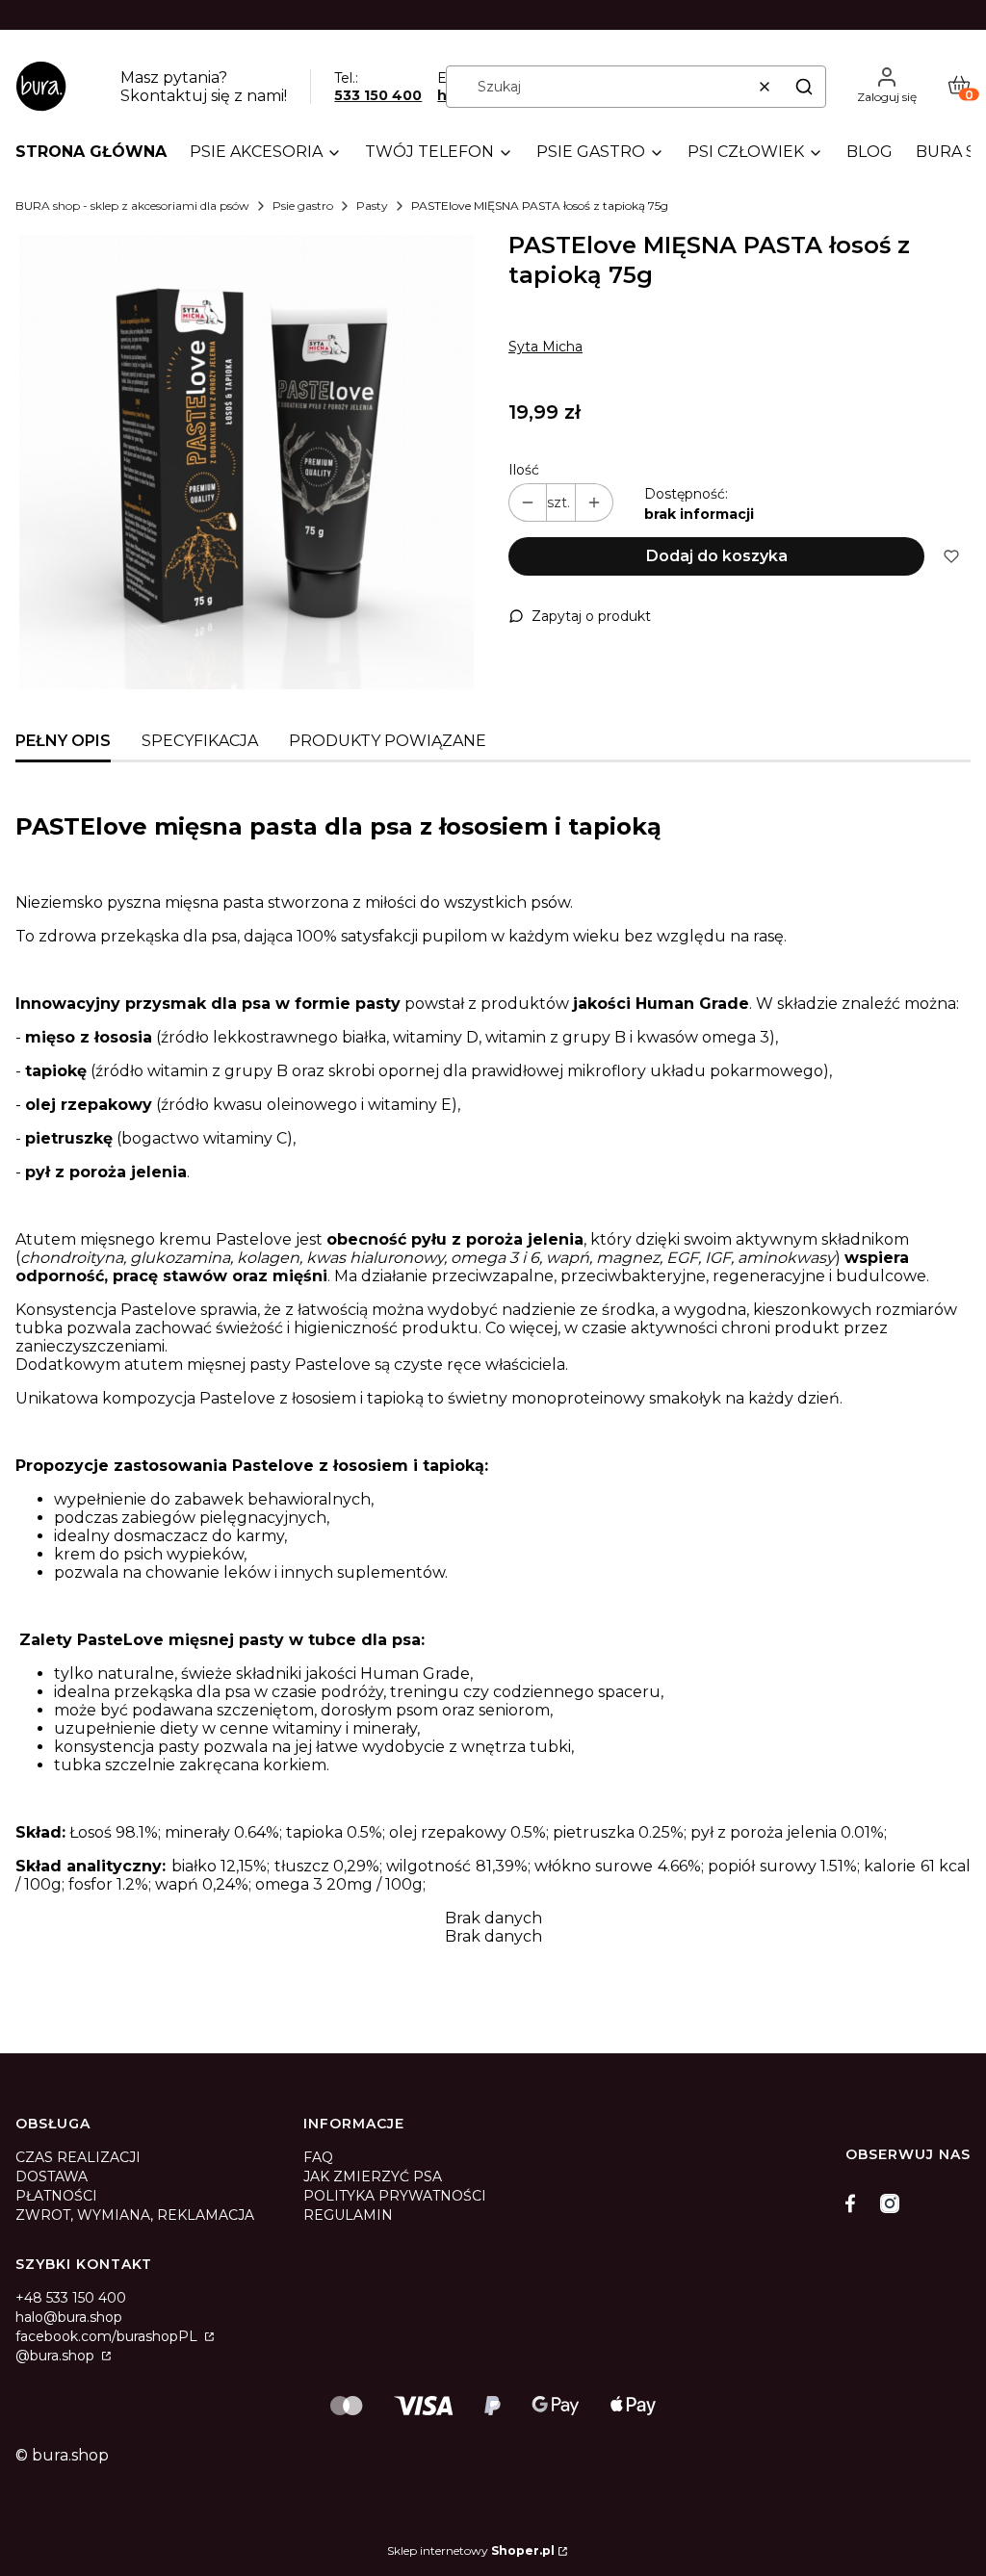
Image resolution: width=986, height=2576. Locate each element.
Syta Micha (545, 347)
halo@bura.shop (69, 2317)
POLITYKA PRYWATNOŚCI (395, 2196)
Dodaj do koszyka (717, 556)
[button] (804, 87)
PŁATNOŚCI (56, 2196)
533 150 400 (378, 95)
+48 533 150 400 (71, 2298)
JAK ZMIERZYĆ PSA (373, 2177)
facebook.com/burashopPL (108, 2336)
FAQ (318, 2157)
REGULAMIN (348, 2215)
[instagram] (890, 2203)
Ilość (524, 470)
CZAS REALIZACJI (78, 2157)
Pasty (372, 206)
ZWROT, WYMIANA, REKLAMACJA (135, 2215)
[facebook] (855, 2203)
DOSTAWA (52, 2177)
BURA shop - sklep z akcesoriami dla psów (132, 206)
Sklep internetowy (471, 2550)
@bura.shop (57, 2356)
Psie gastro (303, 206)
